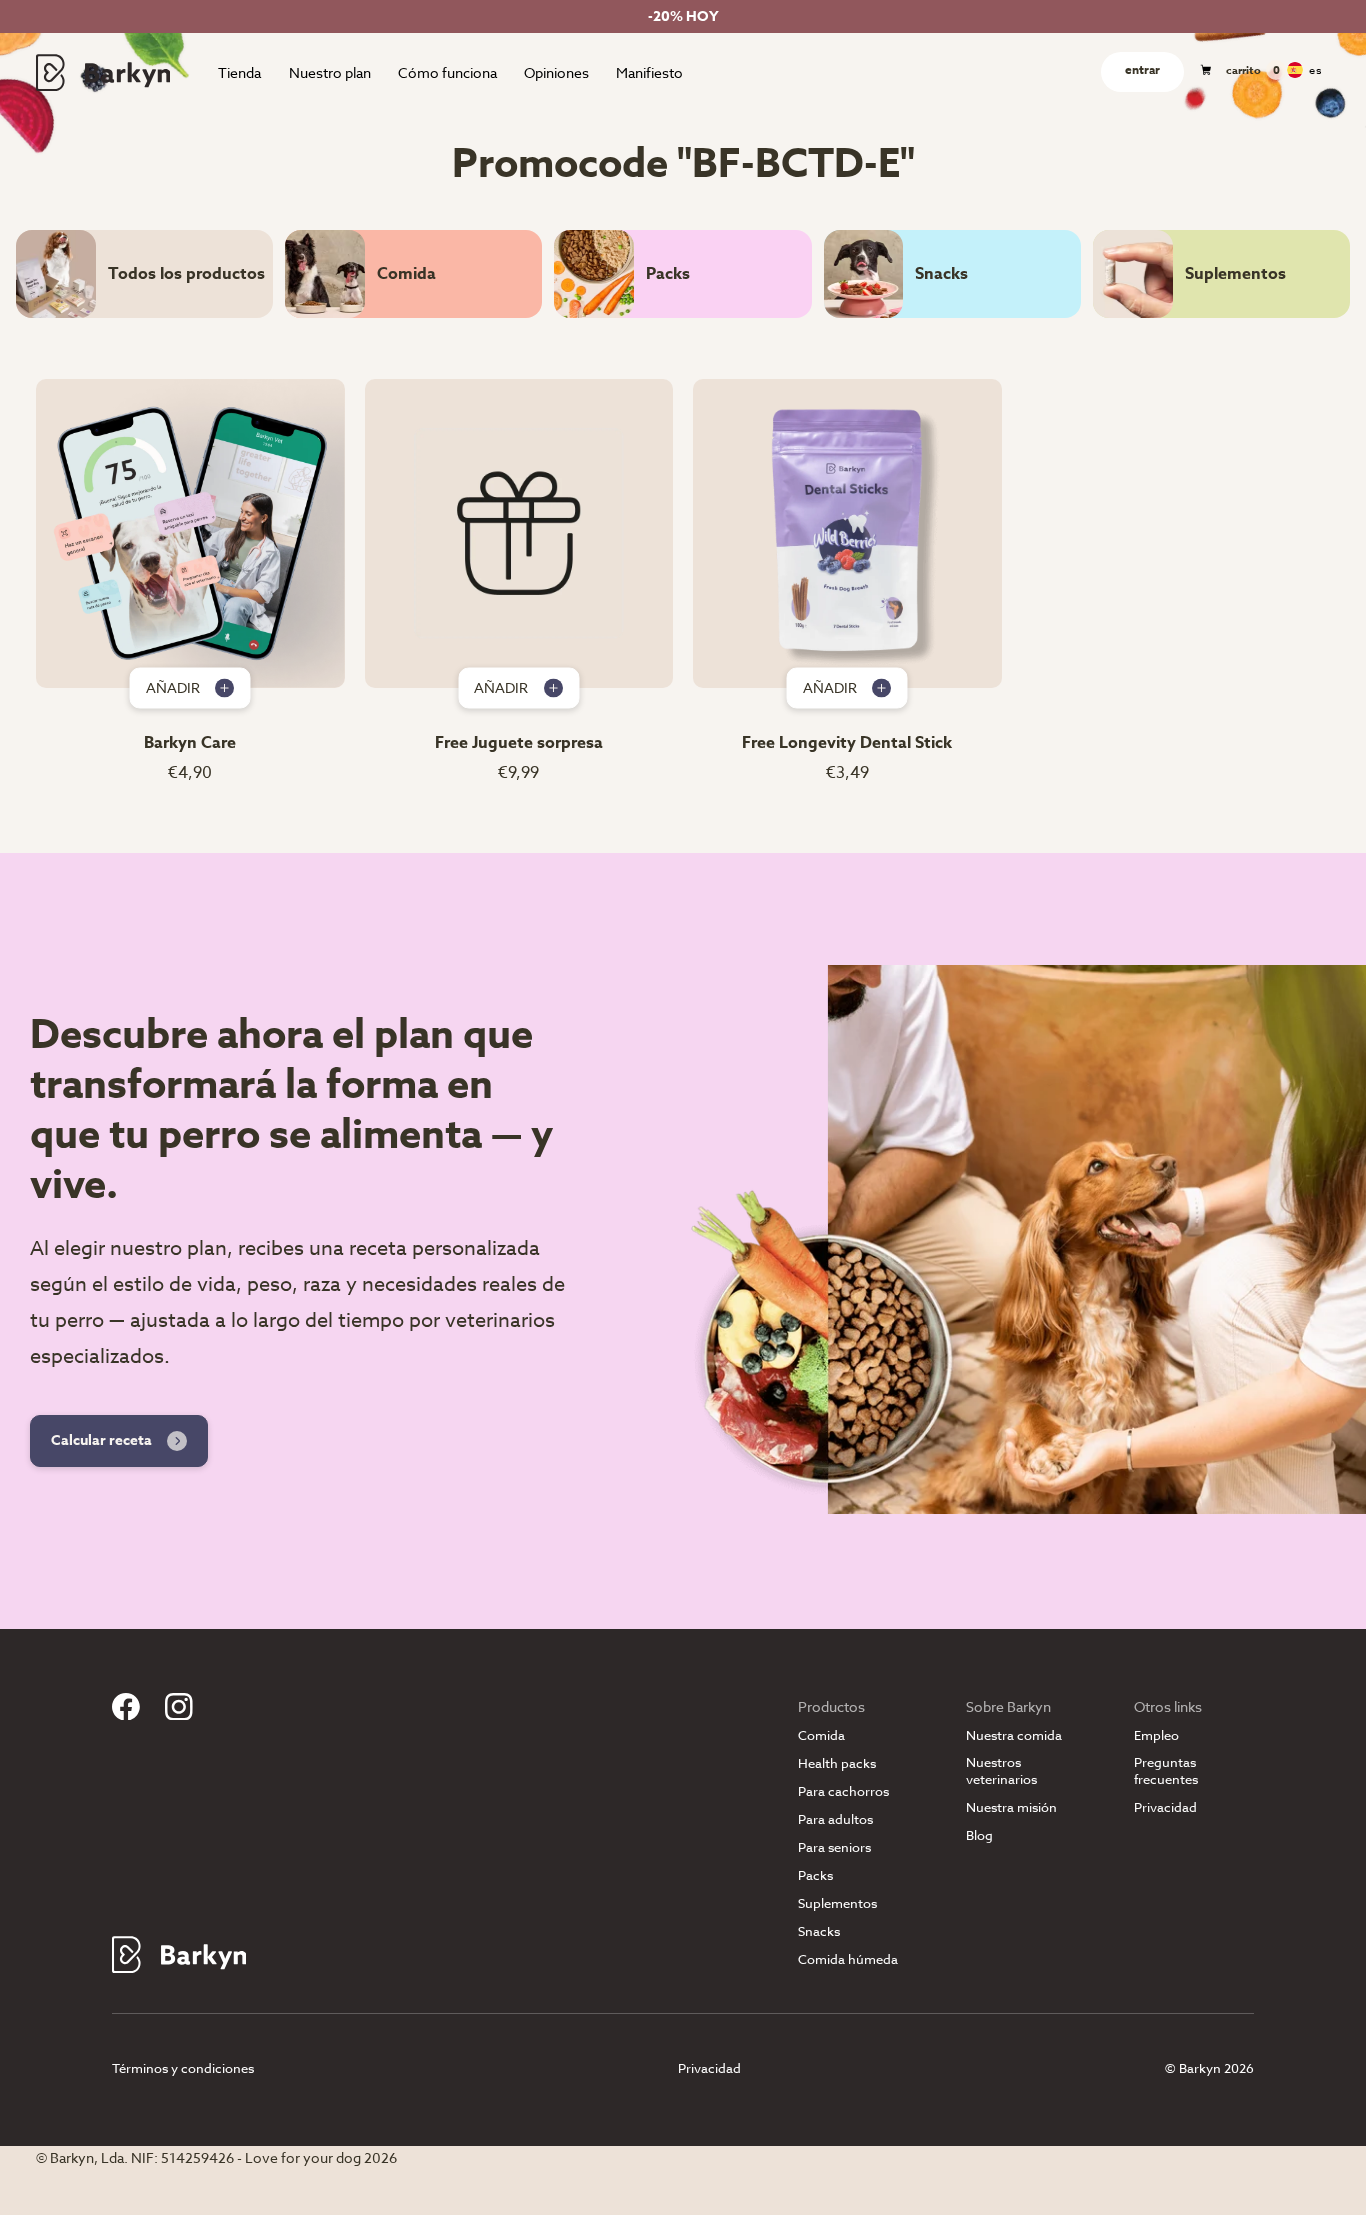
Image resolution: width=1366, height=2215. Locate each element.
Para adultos (835, 1819)
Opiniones (556, 73)
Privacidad (1165, 1807)
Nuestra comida (1014, 1735)
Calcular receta (101, 1440)
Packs (815, 1875)
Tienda (239, 73)
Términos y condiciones (183, 2068)
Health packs (837, 1763)
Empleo (1156, 1735)
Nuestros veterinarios (1001, 1771)
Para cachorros (843, 1791)
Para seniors (834, 1847)
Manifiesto (649, 73)
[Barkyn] (103, 72)
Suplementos (837, 1903)
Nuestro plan (330, 73)
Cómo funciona (447, 73)
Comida (821, 1735)
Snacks (819, 1931)
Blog (979, 1835)
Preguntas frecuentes (1166, 1771)
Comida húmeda (848, 1959)
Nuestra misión (1011, 1807)
